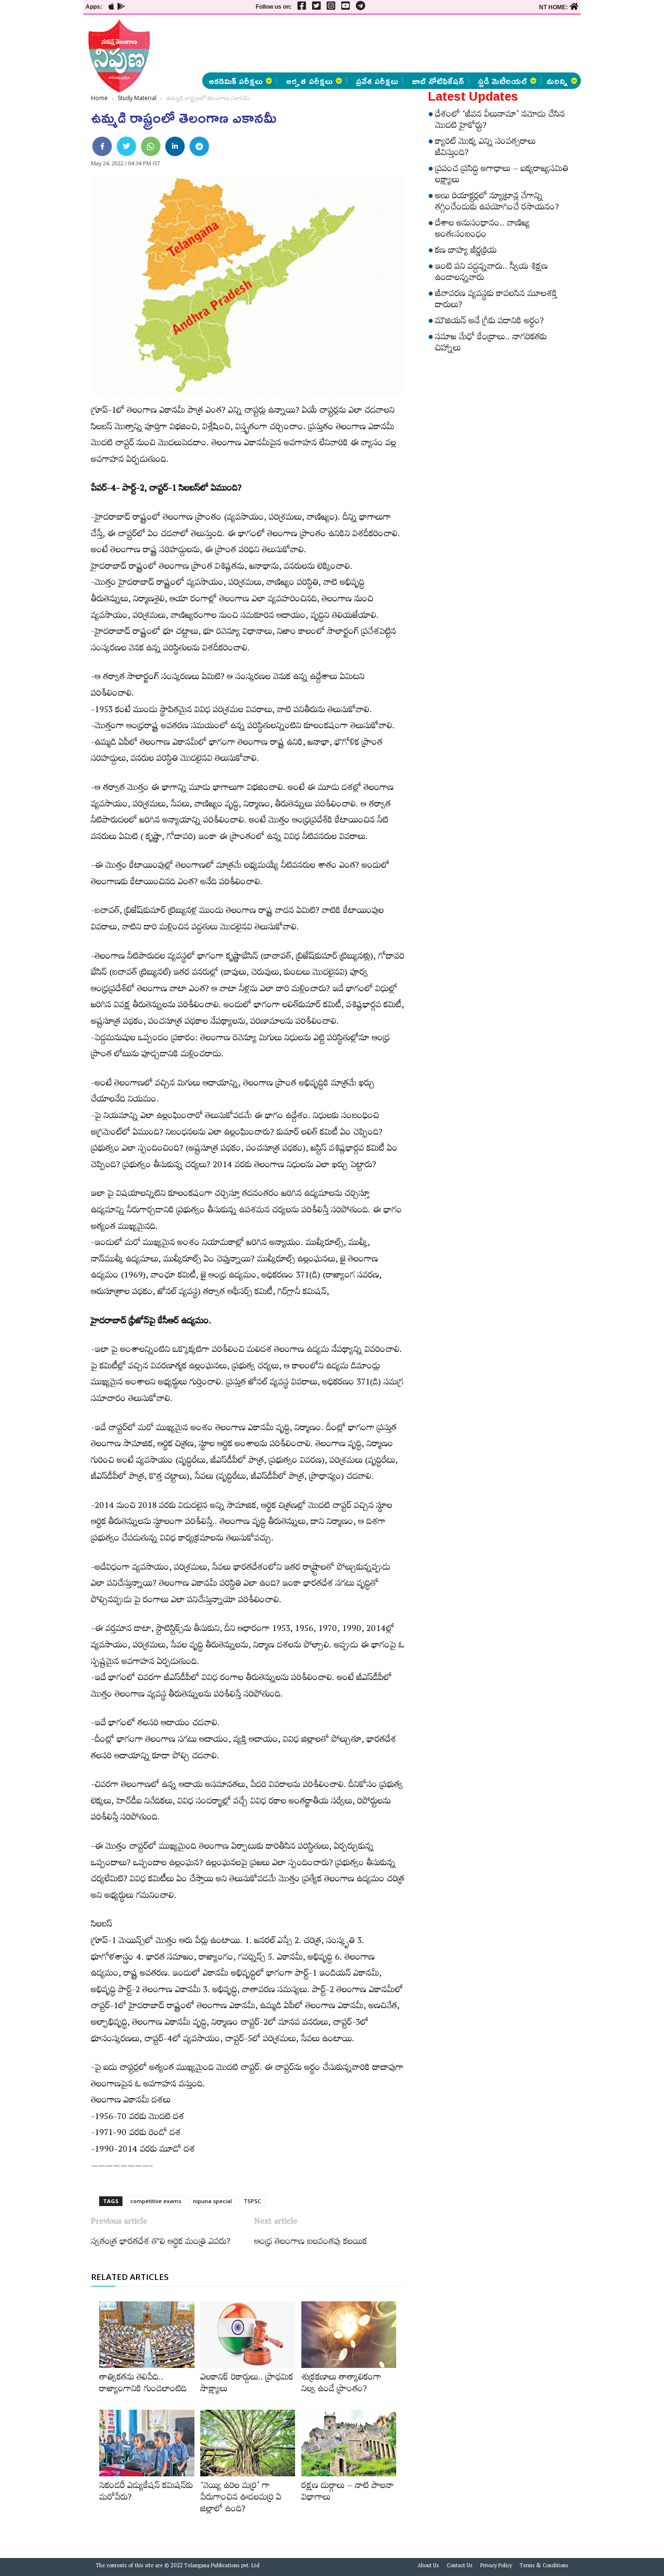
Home (99, 98)
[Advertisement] (402, 44)
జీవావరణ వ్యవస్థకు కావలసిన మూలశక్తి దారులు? (496, 301)
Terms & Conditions (544, 2567)
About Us (428, 2567)
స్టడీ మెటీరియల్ (502, 81)
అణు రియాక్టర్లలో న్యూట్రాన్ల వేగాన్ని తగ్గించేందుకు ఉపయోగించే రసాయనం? (497, 203)
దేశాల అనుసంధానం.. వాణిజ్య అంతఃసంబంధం (482, 230)
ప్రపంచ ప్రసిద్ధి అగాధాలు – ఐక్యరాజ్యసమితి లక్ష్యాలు (502, 176)
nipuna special (212, 2201)
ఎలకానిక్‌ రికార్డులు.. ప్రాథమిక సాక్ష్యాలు (247, 2384)
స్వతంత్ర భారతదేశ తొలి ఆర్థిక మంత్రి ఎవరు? (161, 2243)
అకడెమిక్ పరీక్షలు (236, 81)
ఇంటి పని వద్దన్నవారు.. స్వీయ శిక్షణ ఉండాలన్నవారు (491, 273)
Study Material (137, 98)
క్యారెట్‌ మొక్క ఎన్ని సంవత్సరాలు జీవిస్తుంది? (485, 149)
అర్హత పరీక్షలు (309, 81)
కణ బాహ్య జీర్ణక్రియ (466, 252)
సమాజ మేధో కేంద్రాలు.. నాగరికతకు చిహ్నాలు (491, 344)
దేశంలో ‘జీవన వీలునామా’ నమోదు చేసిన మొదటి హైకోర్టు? (500, 121)
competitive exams (156, 2201)
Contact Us (460, 2567)
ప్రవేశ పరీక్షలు (377, 81)
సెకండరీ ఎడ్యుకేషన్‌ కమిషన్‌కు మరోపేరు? (146, 2493)
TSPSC (252, 2201)
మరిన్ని (557, 81)
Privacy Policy (496, 2567)
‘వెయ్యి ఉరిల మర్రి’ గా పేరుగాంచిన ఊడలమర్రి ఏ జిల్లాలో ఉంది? (241, 2499)
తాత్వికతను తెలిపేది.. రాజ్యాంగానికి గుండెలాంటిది (143, 2384)
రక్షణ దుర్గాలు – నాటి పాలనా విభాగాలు (348, 2493)
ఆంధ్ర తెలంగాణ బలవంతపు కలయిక (311, 2243)
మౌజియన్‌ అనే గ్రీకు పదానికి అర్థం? (489, 322)
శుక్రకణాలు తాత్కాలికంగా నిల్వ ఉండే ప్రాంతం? (341, 2384)
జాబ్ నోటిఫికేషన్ (438, 81)
